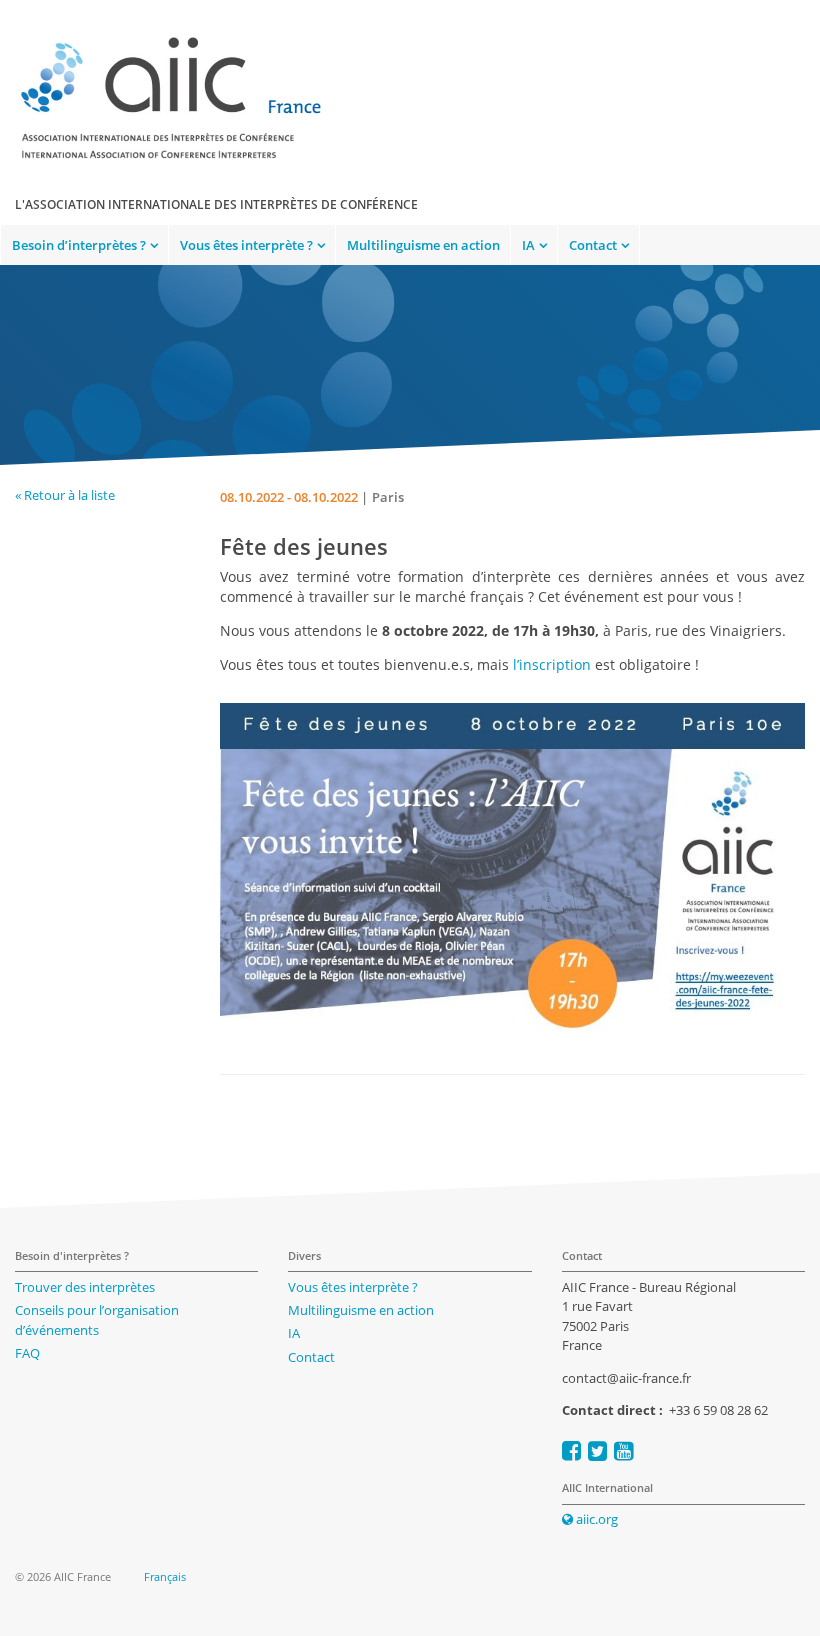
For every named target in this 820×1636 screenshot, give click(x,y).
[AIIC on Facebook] (571, 1450)
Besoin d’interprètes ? (79, 245)
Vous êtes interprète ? (246, 245)
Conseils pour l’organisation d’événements (97, 1320)
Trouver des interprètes (85, 1287)
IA (528, 245)
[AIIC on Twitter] (597, 1450)
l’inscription (552, 664)
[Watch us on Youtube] (623, 1450)
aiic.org (595, 1519)
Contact (593, 245)
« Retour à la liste (65, 495)
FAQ (27, 1353)
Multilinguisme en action (423, 245)
